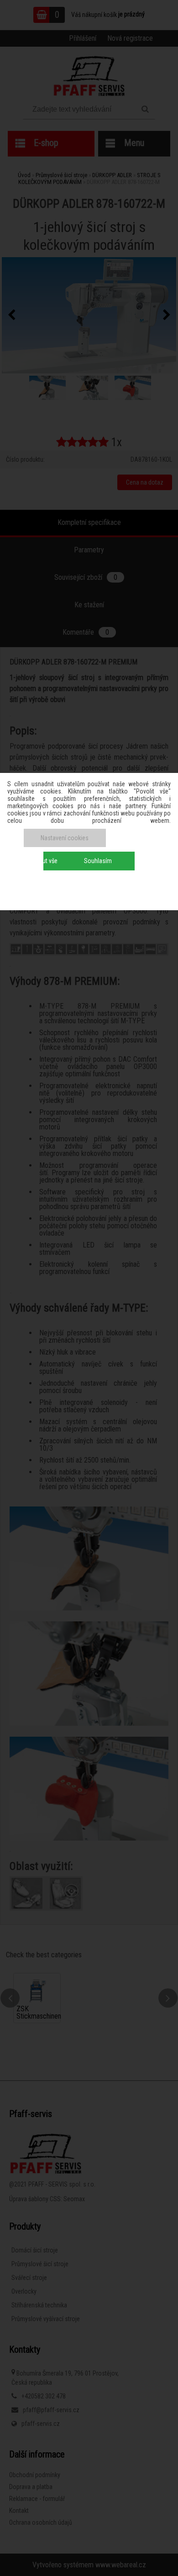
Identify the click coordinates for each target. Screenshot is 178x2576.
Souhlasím (98, 861)
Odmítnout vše (39, 861)
